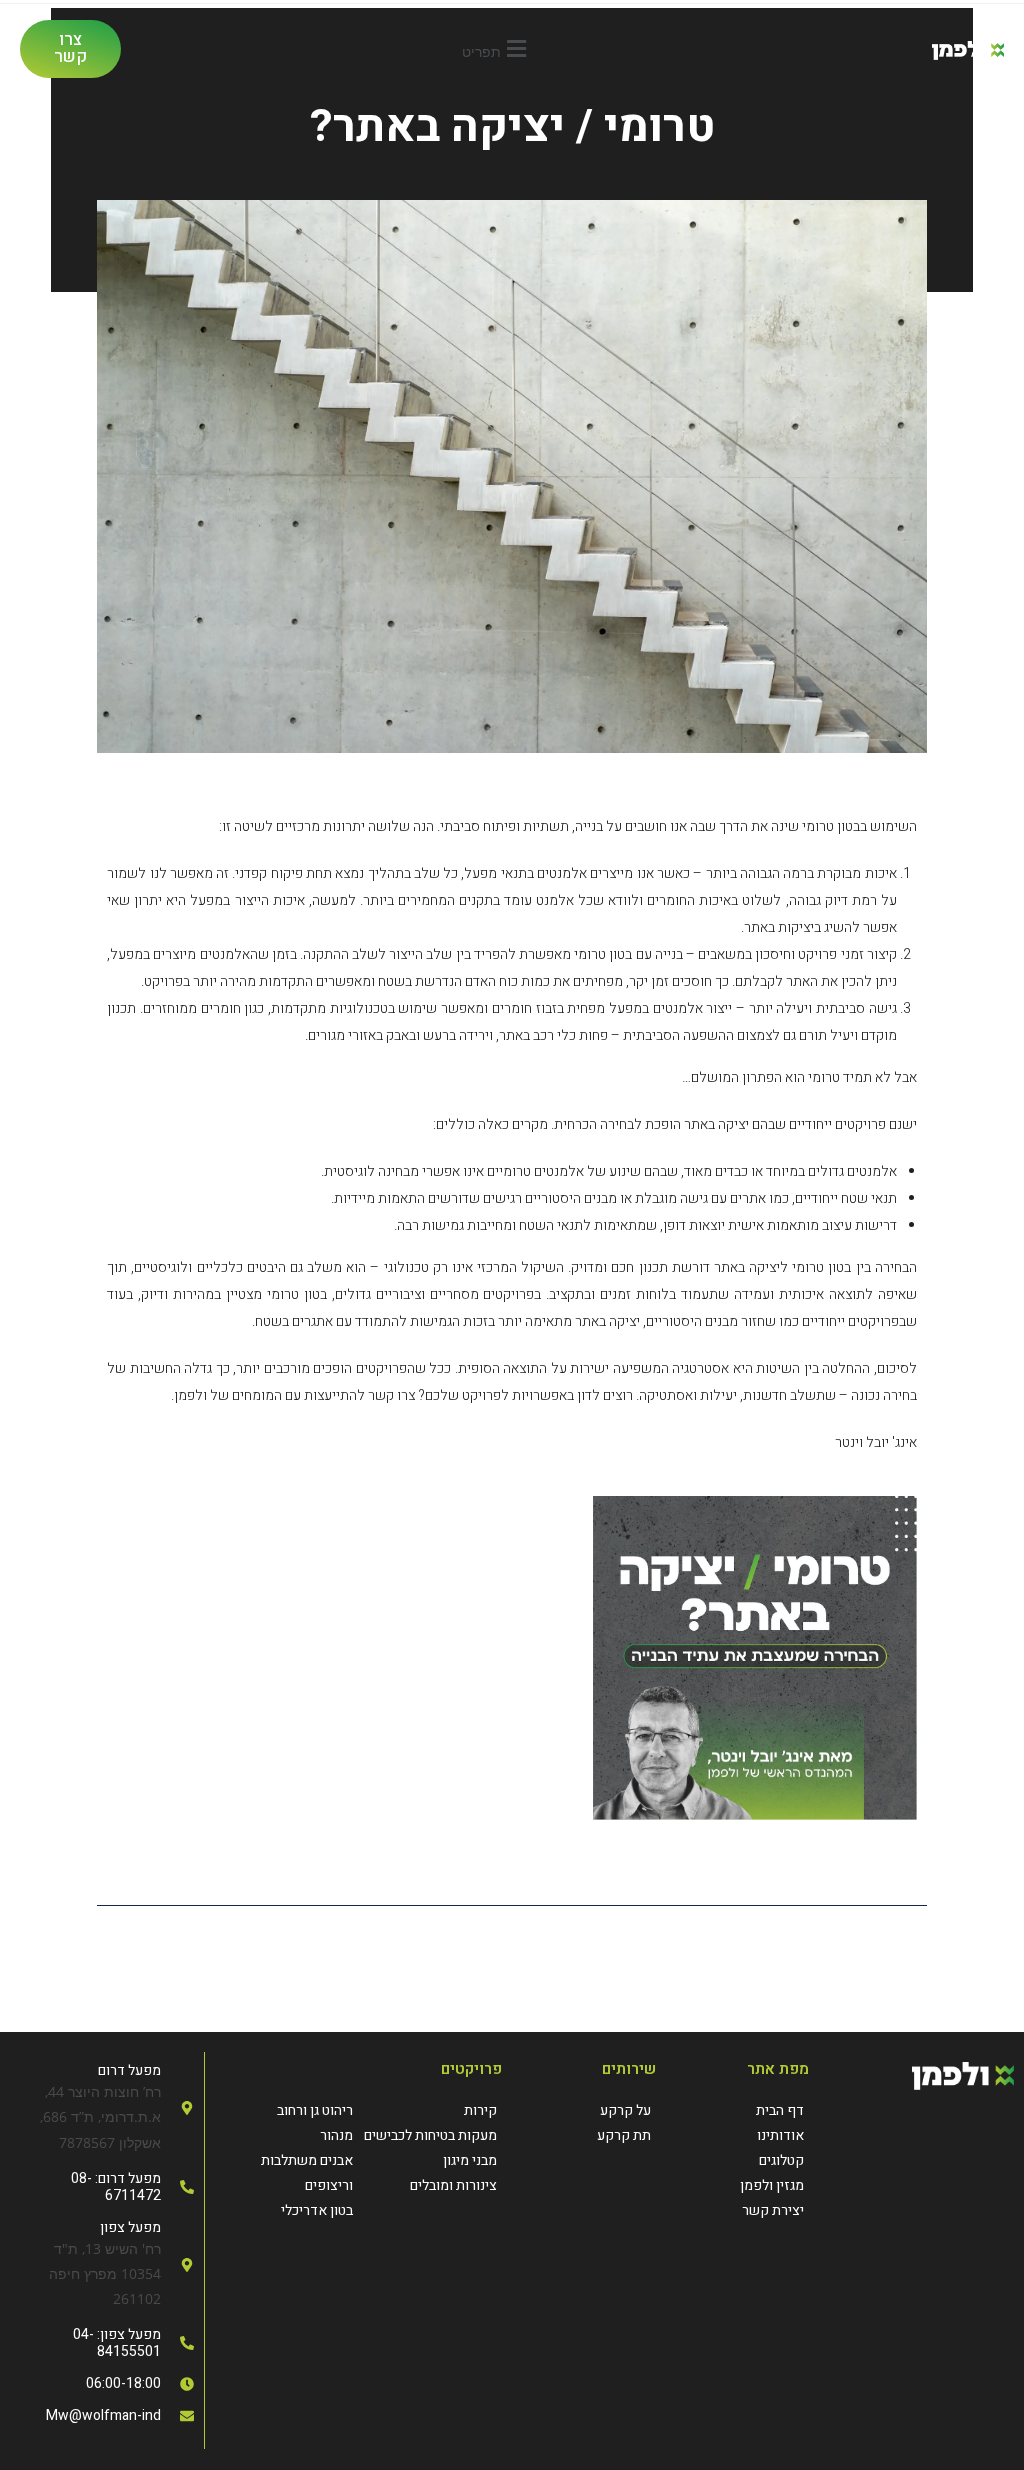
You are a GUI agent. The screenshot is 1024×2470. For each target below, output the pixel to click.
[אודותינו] (743, 2135)
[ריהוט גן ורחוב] (287, 2110)
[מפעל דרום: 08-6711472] (102, 2187)
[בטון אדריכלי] (287, 2210)
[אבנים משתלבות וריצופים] (287, 2173)
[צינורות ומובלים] (430, 2185)
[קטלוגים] (743, 2160)
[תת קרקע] (589, 2135)
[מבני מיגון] (430, 2160)
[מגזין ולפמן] (743, 2185)
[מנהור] (287, 2135)
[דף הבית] (743, 2110)
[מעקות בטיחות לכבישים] (430, 2135)
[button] (497, 48)
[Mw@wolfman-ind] (102, 2415)
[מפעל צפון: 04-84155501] (102, 2343)
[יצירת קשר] (743, 2210)
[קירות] (430, 2110)
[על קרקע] (589, 2110)
